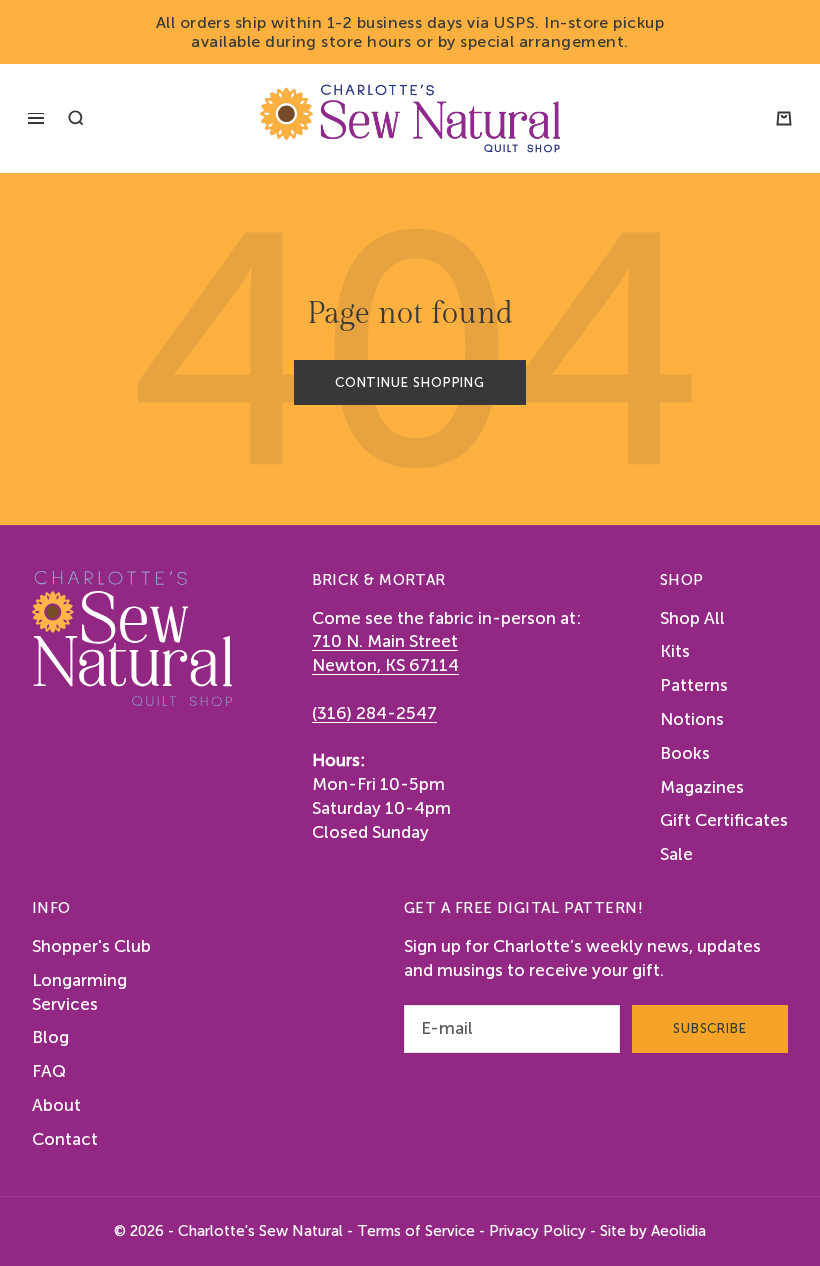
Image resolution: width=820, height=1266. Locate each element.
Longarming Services (79, 992)
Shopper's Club (91, 946)
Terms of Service (416, 1231)
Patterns (694, 685)
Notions (692, 719)
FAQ (49, 1071)
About (56, 1105)
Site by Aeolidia (653, 1231)
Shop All (692, 618)
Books (685, 753)
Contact (65, 1139)
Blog (50, 1037)
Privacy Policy (537, 1231)
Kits (675, 651)
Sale (676, 854)
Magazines (702, 787)
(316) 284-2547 (374, 713)
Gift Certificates (724, 820)
